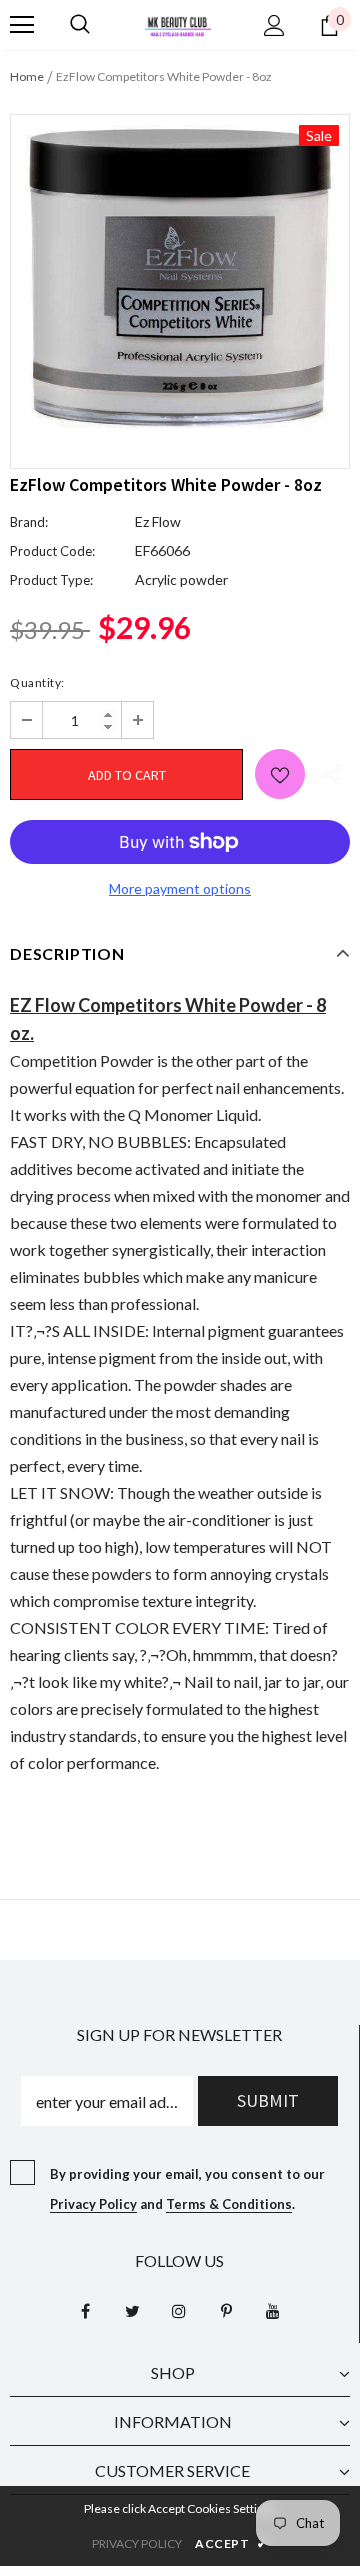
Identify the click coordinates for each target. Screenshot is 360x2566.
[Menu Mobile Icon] (22, 25)
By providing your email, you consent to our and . (187, 2189)
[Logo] (178, 24)
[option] (180, 276)
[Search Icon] (80, 25)
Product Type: (51, 580)
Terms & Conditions (229, 2204)
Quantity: (37, 682)
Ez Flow (158, 521)
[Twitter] (132, 2310)
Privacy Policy (93, 2204)
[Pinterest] (226, 2310)
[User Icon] (274, 25)
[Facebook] (85, 2310)
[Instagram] (179, 2310)
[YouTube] (273, 2310)
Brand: (29, 522)
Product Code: (52, 551)
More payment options (180, 888)
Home (27, 76)
